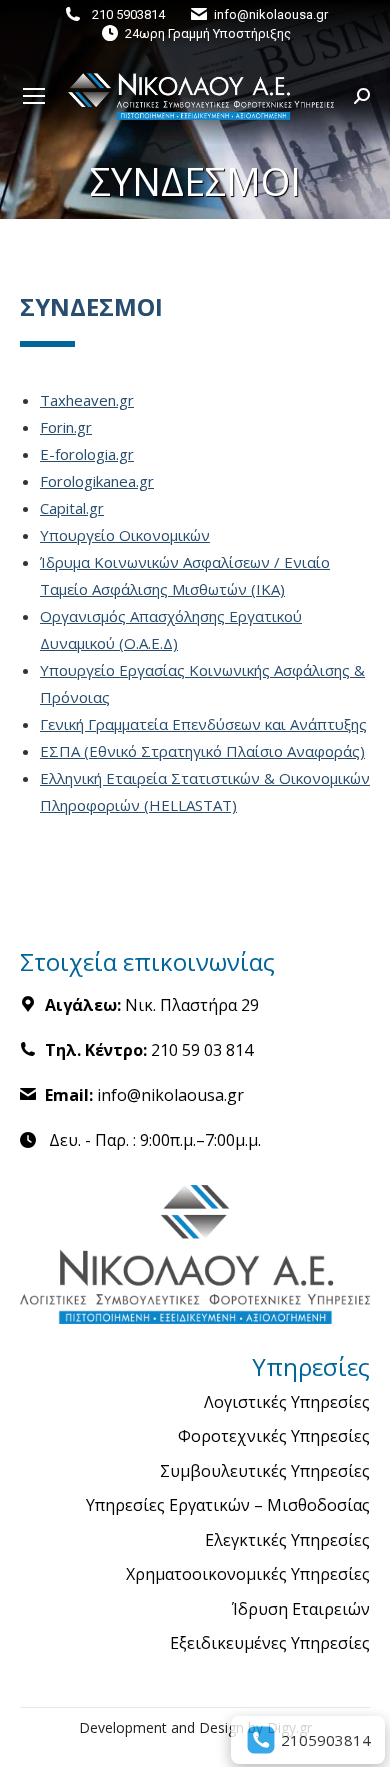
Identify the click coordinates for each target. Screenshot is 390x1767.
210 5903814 (128, 14)
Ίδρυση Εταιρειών (301, 1610)
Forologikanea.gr (97, 481)
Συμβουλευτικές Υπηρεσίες (265, 1472)
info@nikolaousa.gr (271, 14)
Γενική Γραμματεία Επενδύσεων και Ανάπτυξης (203, 724)
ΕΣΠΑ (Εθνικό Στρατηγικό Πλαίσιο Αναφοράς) (202, 751)
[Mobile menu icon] (34, 96)
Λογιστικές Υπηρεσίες (287, 1403)
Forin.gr (66, 427)
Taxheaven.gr (87, 400)
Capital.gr (72, 508)
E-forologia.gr (87, 454)
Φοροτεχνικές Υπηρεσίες (274, 1437)
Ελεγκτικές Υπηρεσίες (287, 1541)
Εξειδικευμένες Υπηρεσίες (270, 1644)
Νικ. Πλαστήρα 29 (192, 1005)
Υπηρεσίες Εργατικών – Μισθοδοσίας (228, 1506)
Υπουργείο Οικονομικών (125, 535)
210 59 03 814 (202, 1050)
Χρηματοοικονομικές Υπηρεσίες (248, 1575)
